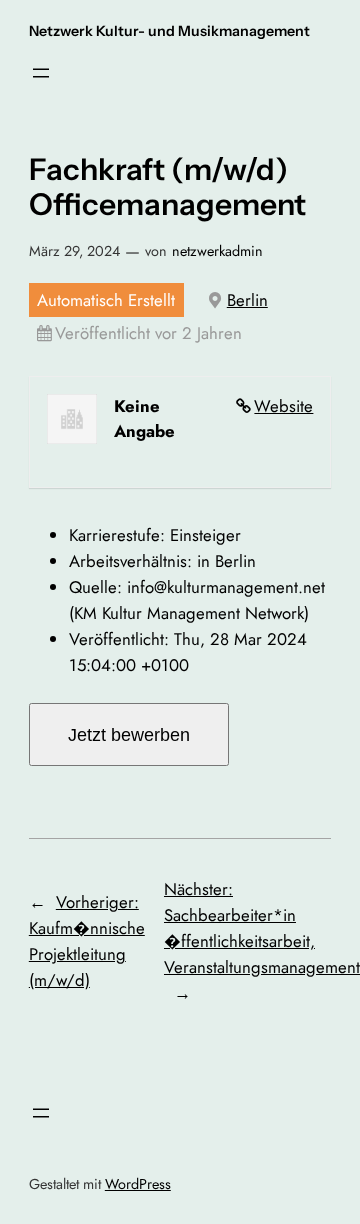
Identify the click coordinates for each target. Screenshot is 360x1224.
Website (283, 406)
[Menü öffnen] (41, 73)
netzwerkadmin (217, 251)
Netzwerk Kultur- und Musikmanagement (169, 31)
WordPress (138, 1184)
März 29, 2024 (74, 251)
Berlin (247, 300)
